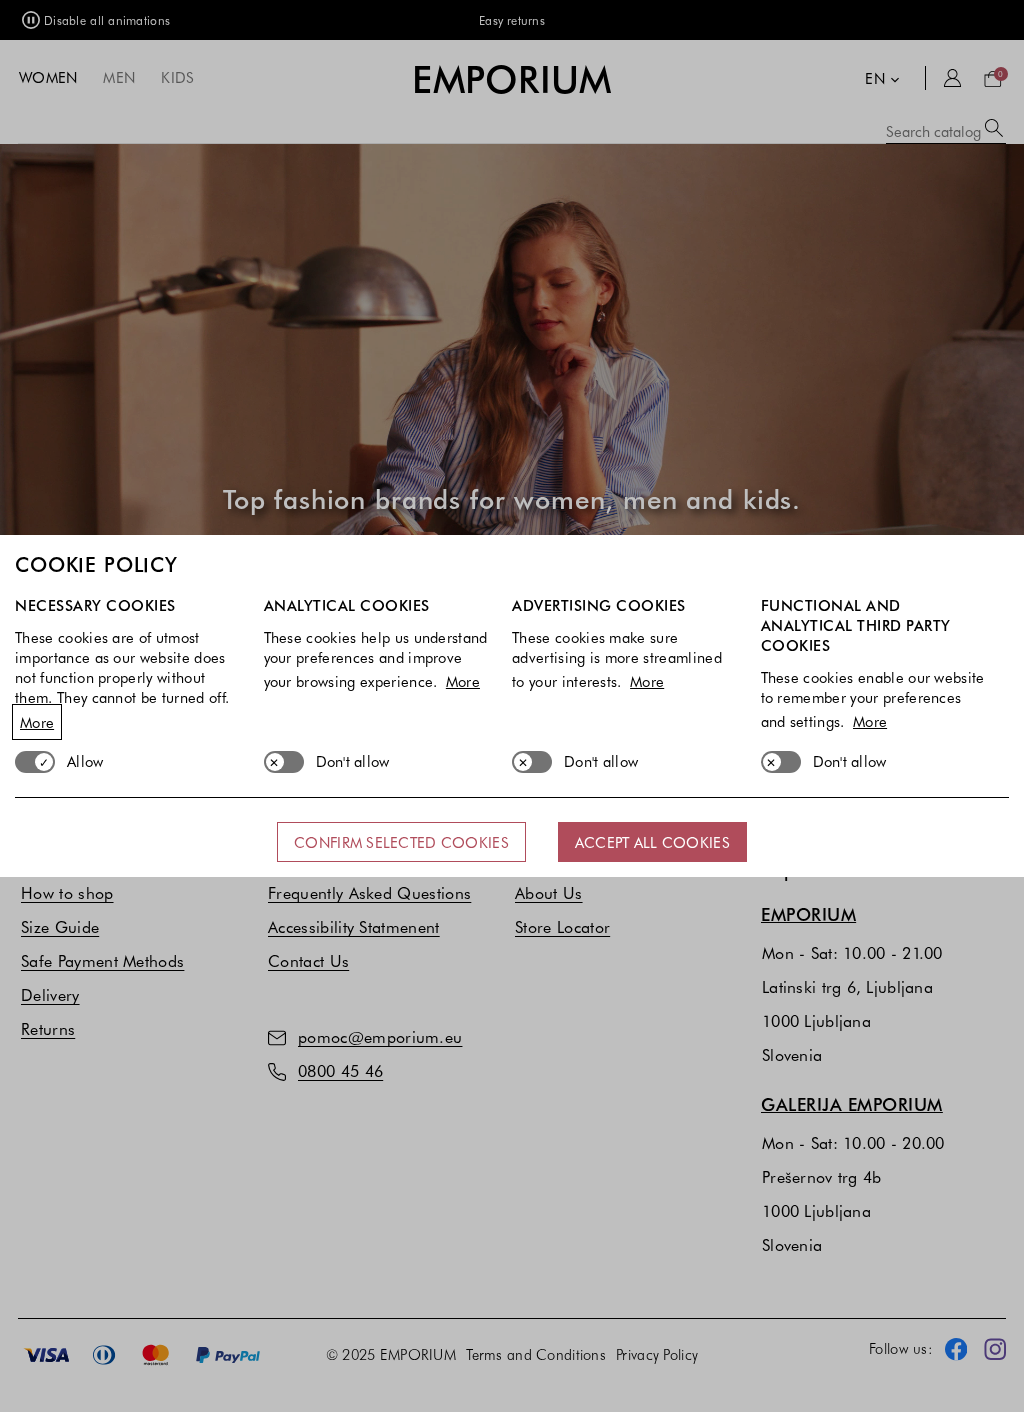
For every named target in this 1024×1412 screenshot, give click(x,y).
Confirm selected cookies (401, 842)
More (37, 722)
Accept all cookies (652, 842)
